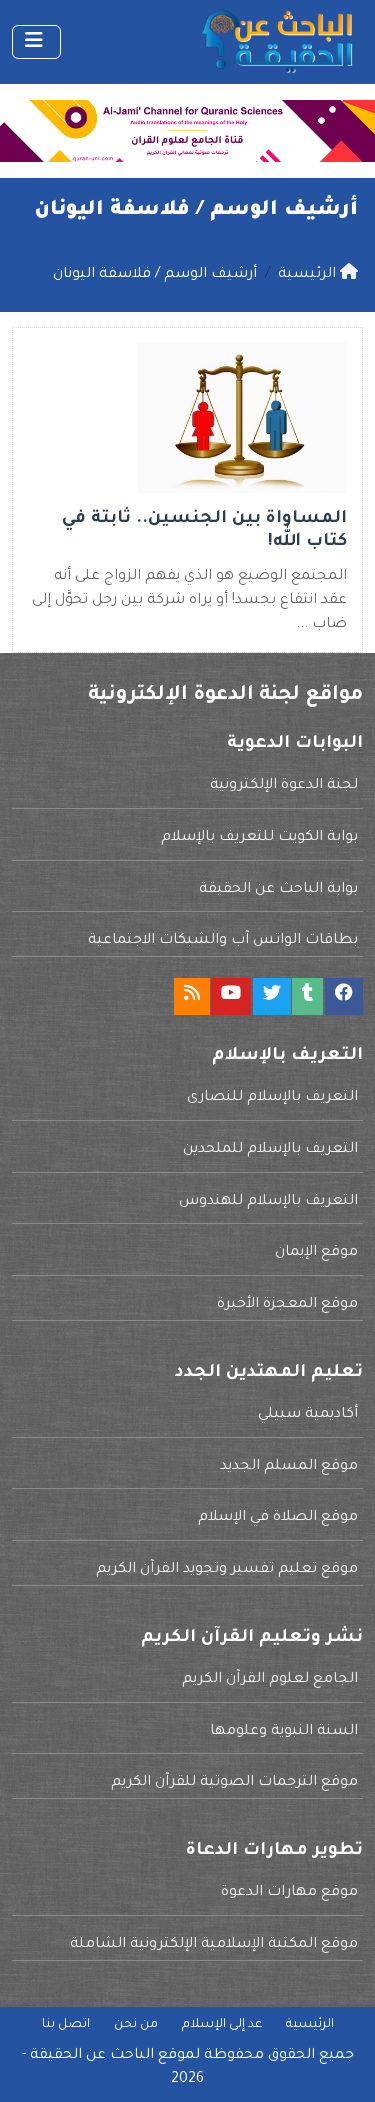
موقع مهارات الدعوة (289, 1893)
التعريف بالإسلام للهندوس (268, 1202)
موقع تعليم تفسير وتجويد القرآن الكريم (227, 1570)
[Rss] (192, 996)
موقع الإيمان (316, 1253)
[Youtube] (231, 996)
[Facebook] (344, 996)
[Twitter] (272, 996)
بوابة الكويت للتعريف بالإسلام (259, 838)
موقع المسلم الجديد (289, 1467)
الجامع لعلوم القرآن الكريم (270, 1680)
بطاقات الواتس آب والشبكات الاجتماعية (223, 941)
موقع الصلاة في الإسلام (278, 1518)
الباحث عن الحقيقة (92, 2056)
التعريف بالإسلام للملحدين (270, 1150)
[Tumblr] (307, 996)
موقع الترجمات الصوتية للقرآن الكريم (234, 1783)
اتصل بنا (66, 2025)
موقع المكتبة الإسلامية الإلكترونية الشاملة (214, 1945)
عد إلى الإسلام (222, 2025)
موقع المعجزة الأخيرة (287, 1305)
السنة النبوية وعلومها (284, 1732)
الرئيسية (310, 2025)
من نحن (136, 2025)
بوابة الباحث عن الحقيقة (278, 890)
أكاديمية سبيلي (308, 1415)
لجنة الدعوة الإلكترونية (284, 786)
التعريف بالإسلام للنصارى (272, 1098)
